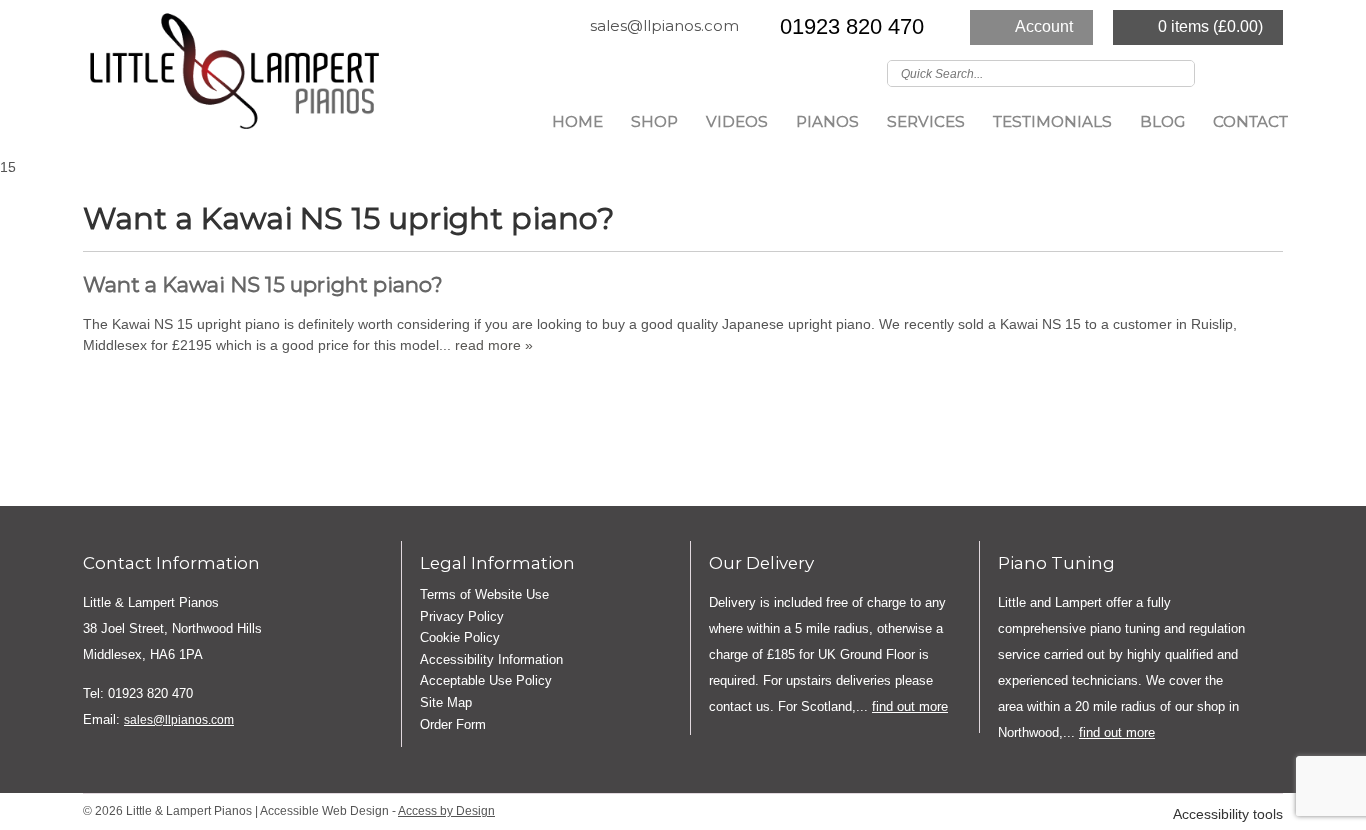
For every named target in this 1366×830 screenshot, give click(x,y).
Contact (1250, 121)
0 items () (1210, 26)
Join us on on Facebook (1241, 72)
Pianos (827, 121)
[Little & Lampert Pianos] (233, 77)
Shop (654, 121)
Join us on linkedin (1270, 72)
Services (926, 121)
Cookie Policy (460, 637)
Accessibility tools (1228, 814)
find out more (910, 706)
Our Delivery (761, 563)
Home (577, 121)
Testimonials (1052, 121)
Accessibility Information (491, 659)
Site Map (446, 702)
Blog (1162, 121)
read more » (494, 345)
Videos (737, 121)
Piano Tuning (1056, 563)
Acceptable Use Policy (486, 680)
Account (1044, 26)
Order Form (453, 724)
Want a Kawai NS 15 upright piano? (263, 284)
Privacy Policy (462, 616)
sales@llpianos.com (664, 25)
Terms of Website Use (484, 594)
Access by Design (446, 811)
